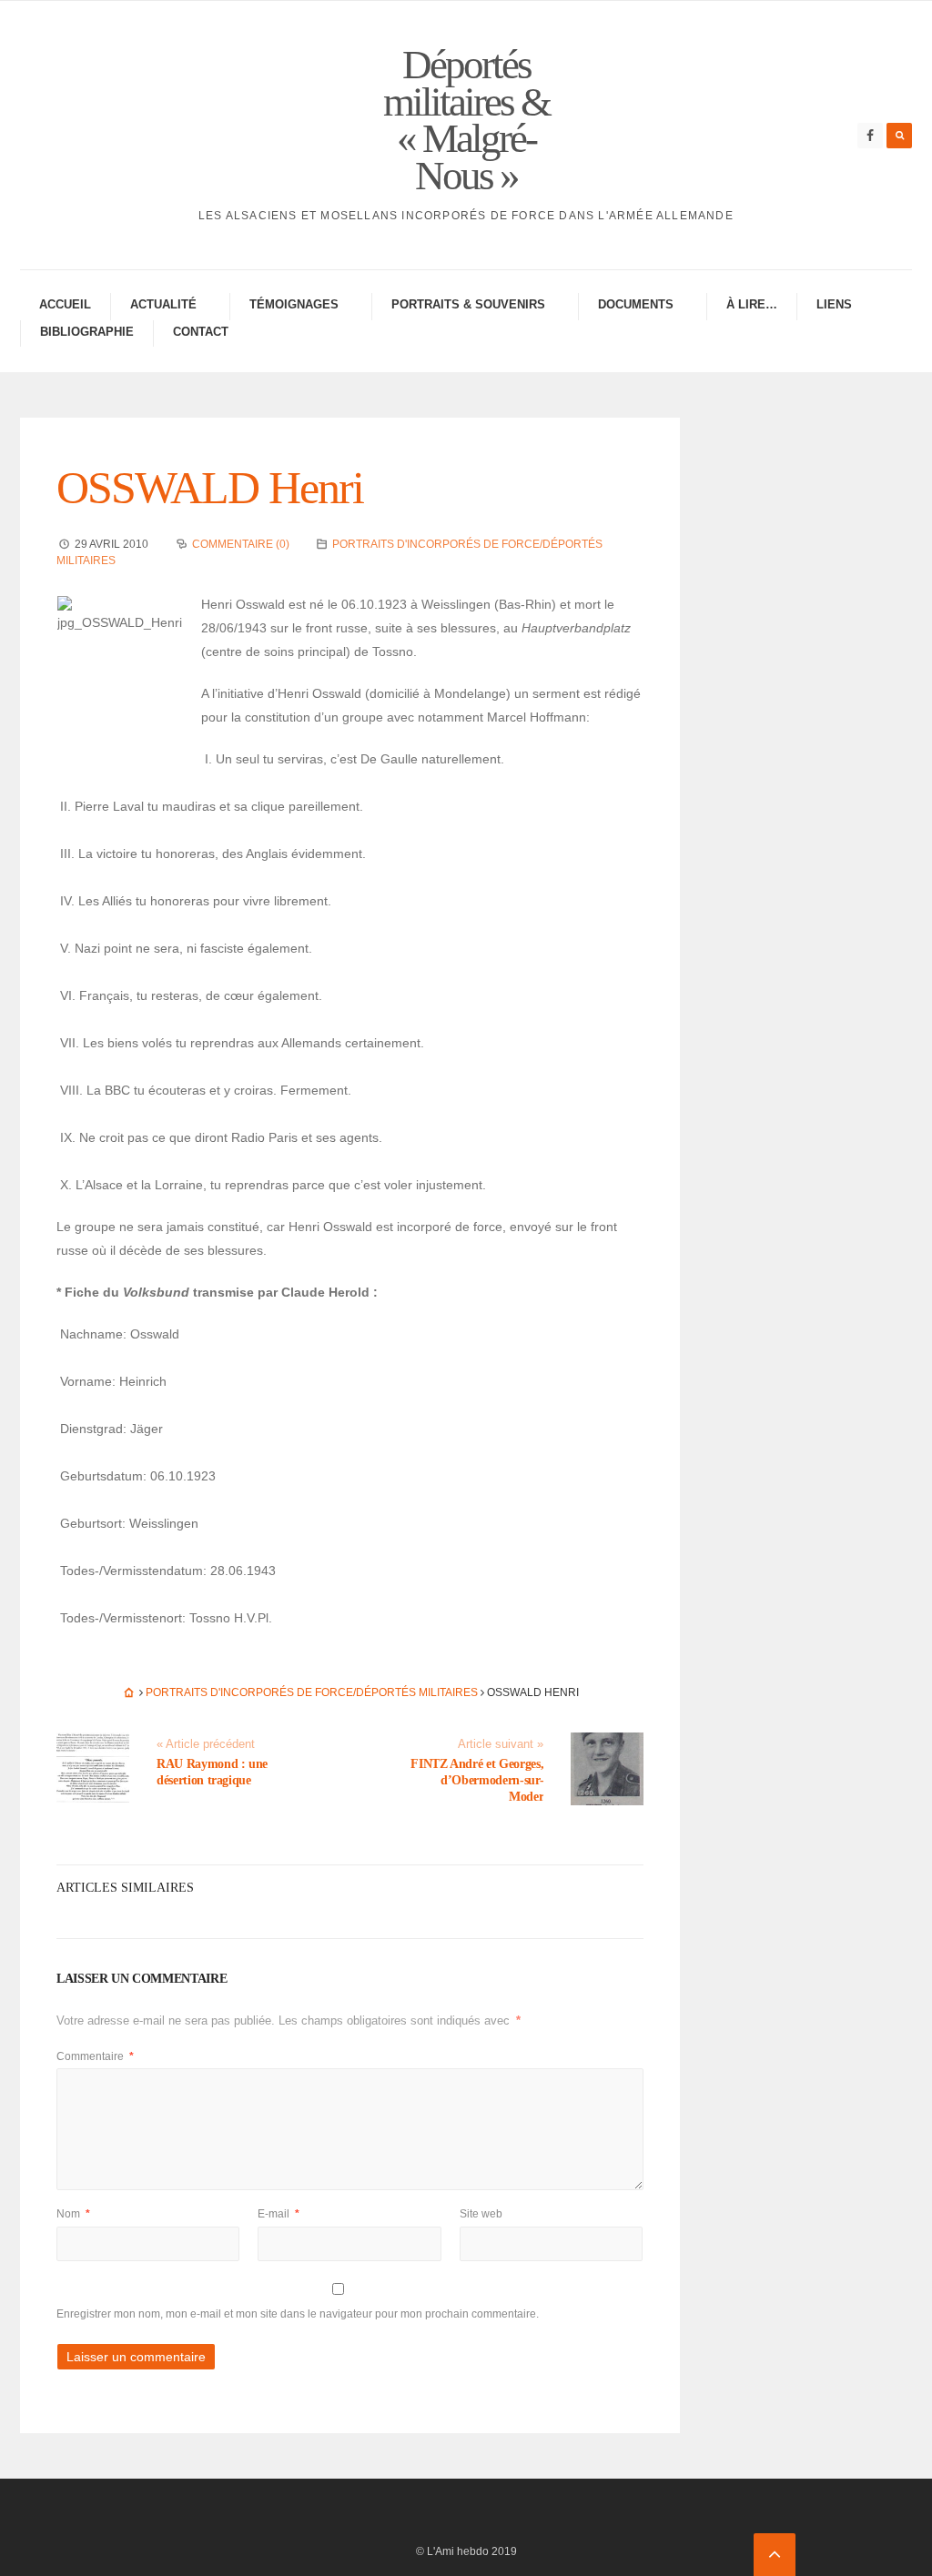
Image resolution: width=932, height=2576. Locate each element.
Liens (834, 304)
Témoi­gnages (294, 304)
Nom (73, 2214)
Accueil (65, 304)
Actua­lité (163, 304)
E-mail (279, 2214)
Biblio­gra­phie (87, 332)
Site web (481, 2214)
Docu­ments (636, 304)
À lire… (752, 304)
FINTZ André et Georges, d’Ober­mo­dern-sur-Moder (477, 1780)
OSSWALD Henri (210, 488)
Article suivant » (501, 1744)
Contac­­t (201, 332)
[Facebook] (870, 136)
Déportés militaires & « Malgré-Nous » (466, 120)
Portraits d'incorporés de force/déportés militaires (312, 1692)
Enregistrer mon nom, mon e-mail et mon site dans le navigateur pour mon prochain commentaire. (298, 2314)
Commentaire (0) (241, 544)
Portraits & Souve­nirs (468, 304)
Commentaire (95, 2056)
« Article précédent (206, 1744)
